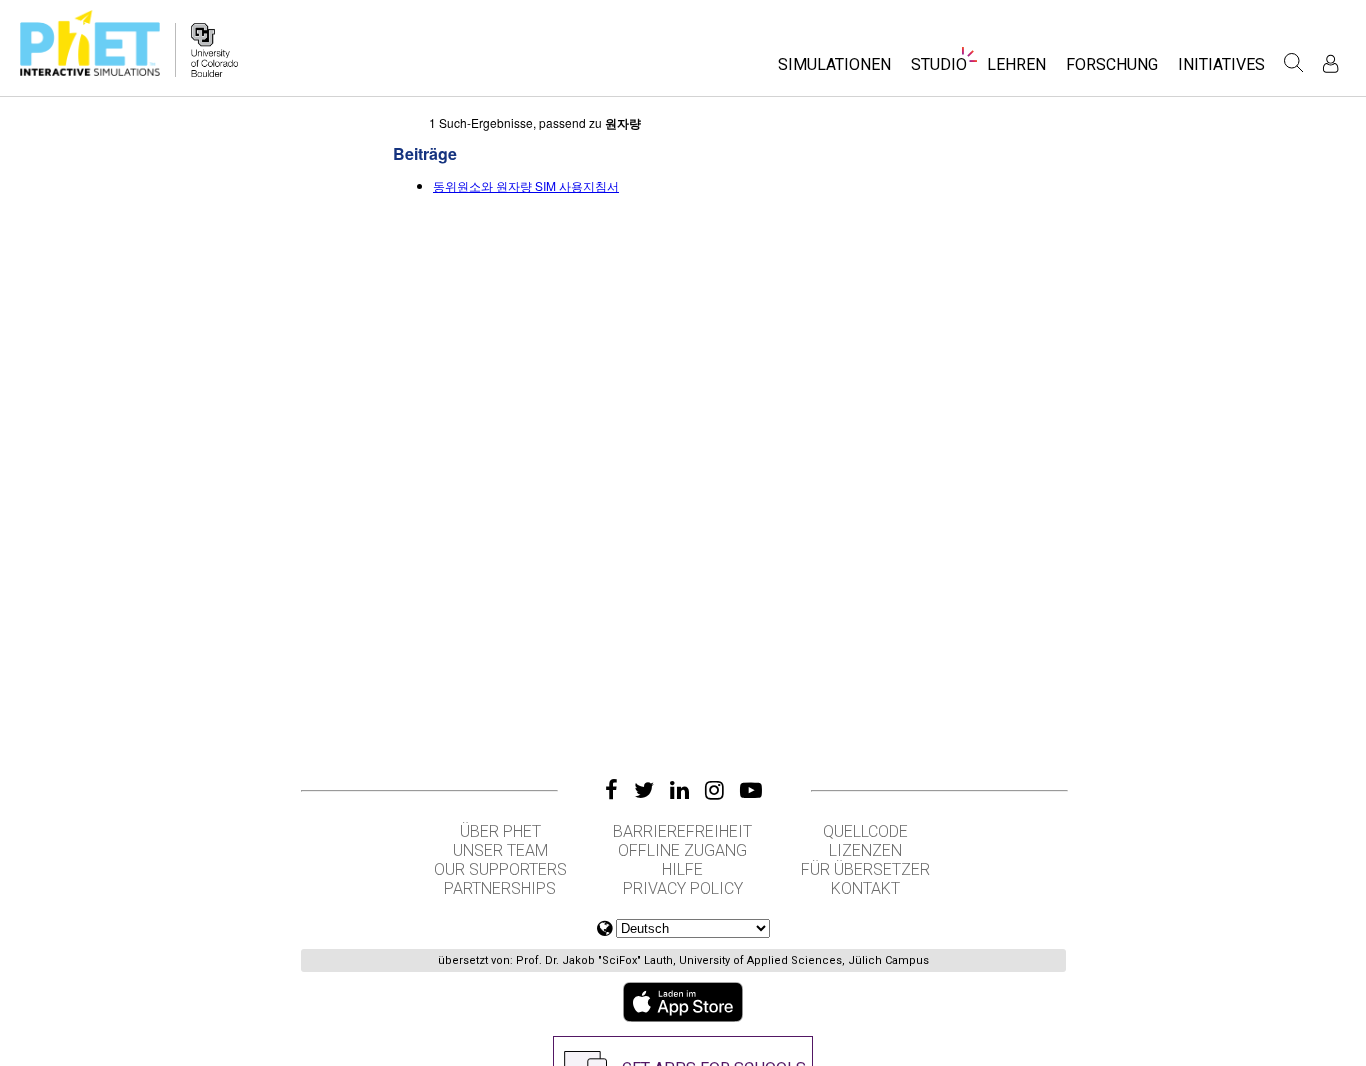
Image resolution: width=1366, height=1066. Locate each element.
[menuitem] (834, 70)
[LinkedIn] (679, 790)
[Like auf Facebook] (611, 790)
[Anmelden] (1330, 63)
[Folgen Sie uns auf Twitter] (644, 790)
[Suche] (1294, 63)
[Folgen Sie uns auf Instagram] (714, 790)
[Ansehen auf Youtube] (751, 790)
